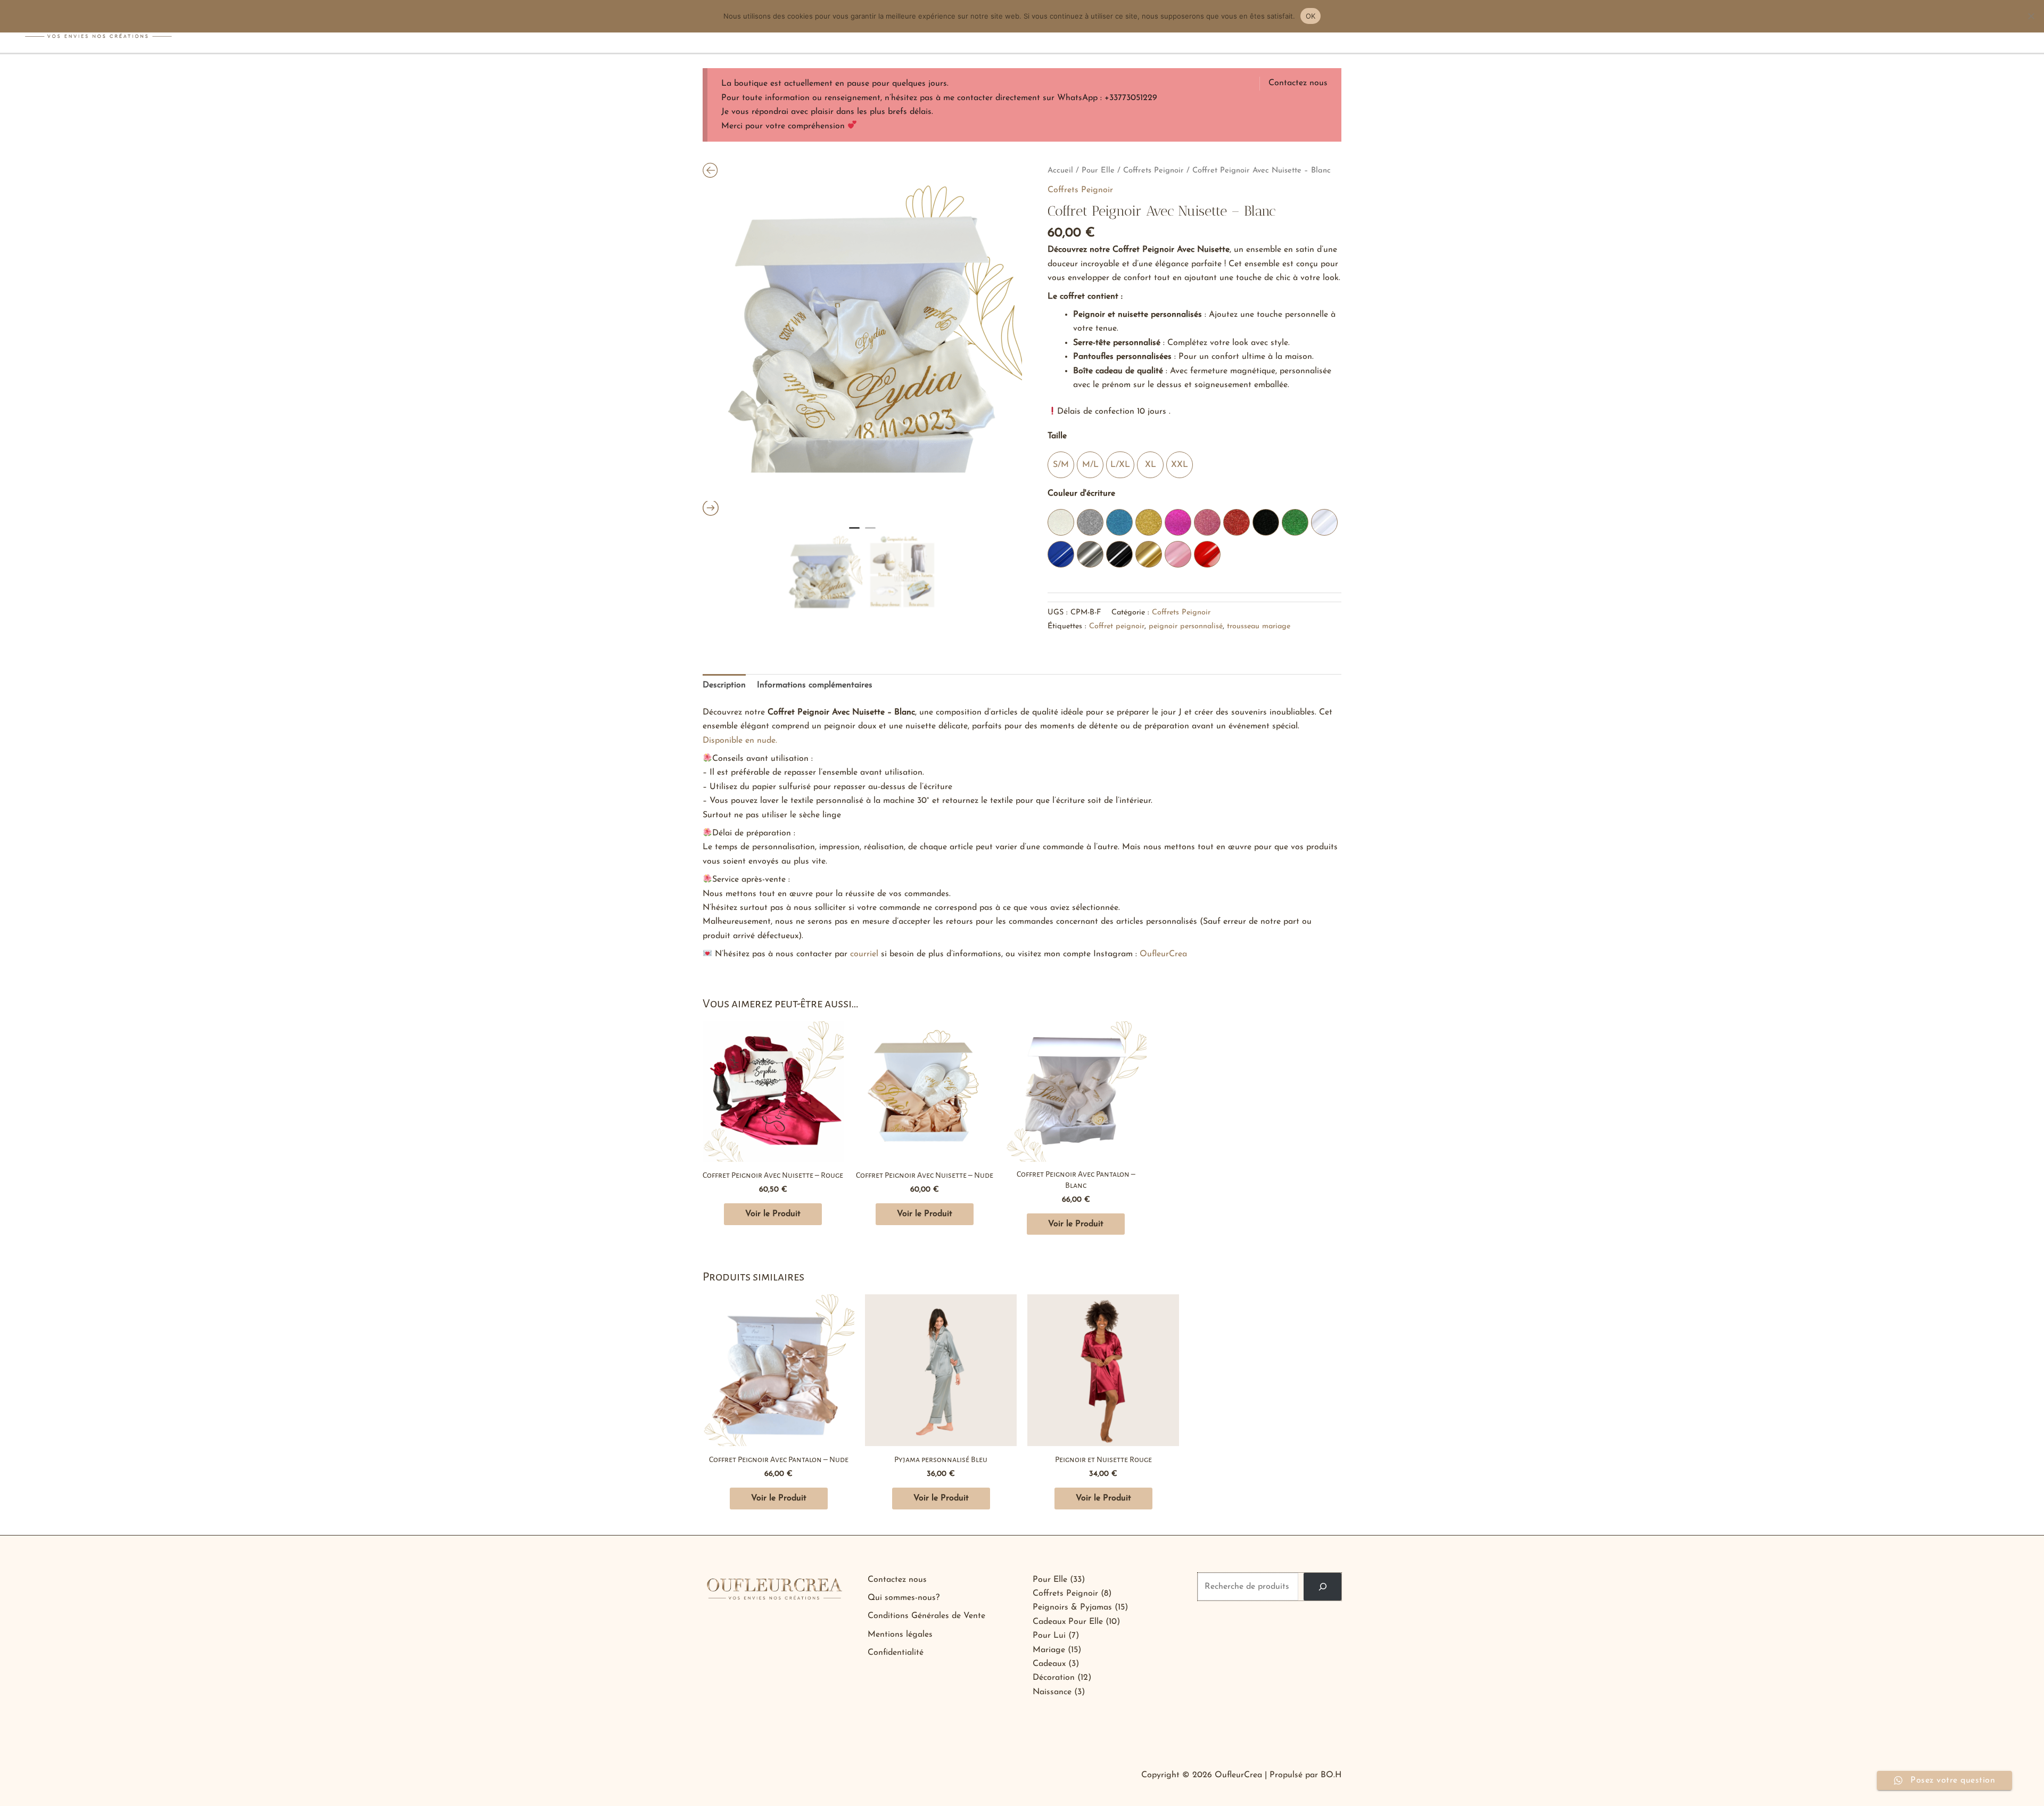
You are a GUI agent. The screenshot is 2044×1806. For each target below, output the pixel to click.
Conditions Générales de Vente (926, 1616)
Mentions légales (900, 1635)
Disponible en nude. (740, 741)
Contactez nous (1298, 83)
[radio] (1061, 465)
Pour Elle (1098, 171)
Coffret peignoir (1117, 626)
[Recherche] (1322, 1587)
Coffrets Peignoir (1153, 171)
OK (1311, 16)
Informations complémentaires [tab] (815, 685)
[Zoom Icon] (862, 341)
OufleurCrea (1163, 954)
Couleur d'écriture (1081, 494)
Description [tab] (724, 685)
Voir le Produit (773, 1214)
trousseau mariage (1259, 626)
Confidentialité (896, 1653)
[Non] (2031, 16)
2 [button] (870, 532)
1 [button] (854, 532)
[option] (862, 341)
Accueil (1060, 171)
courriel (864, 954)
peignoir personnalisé (1186, 626)
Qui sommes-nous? (904, 1598)
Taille (1057, 436)
